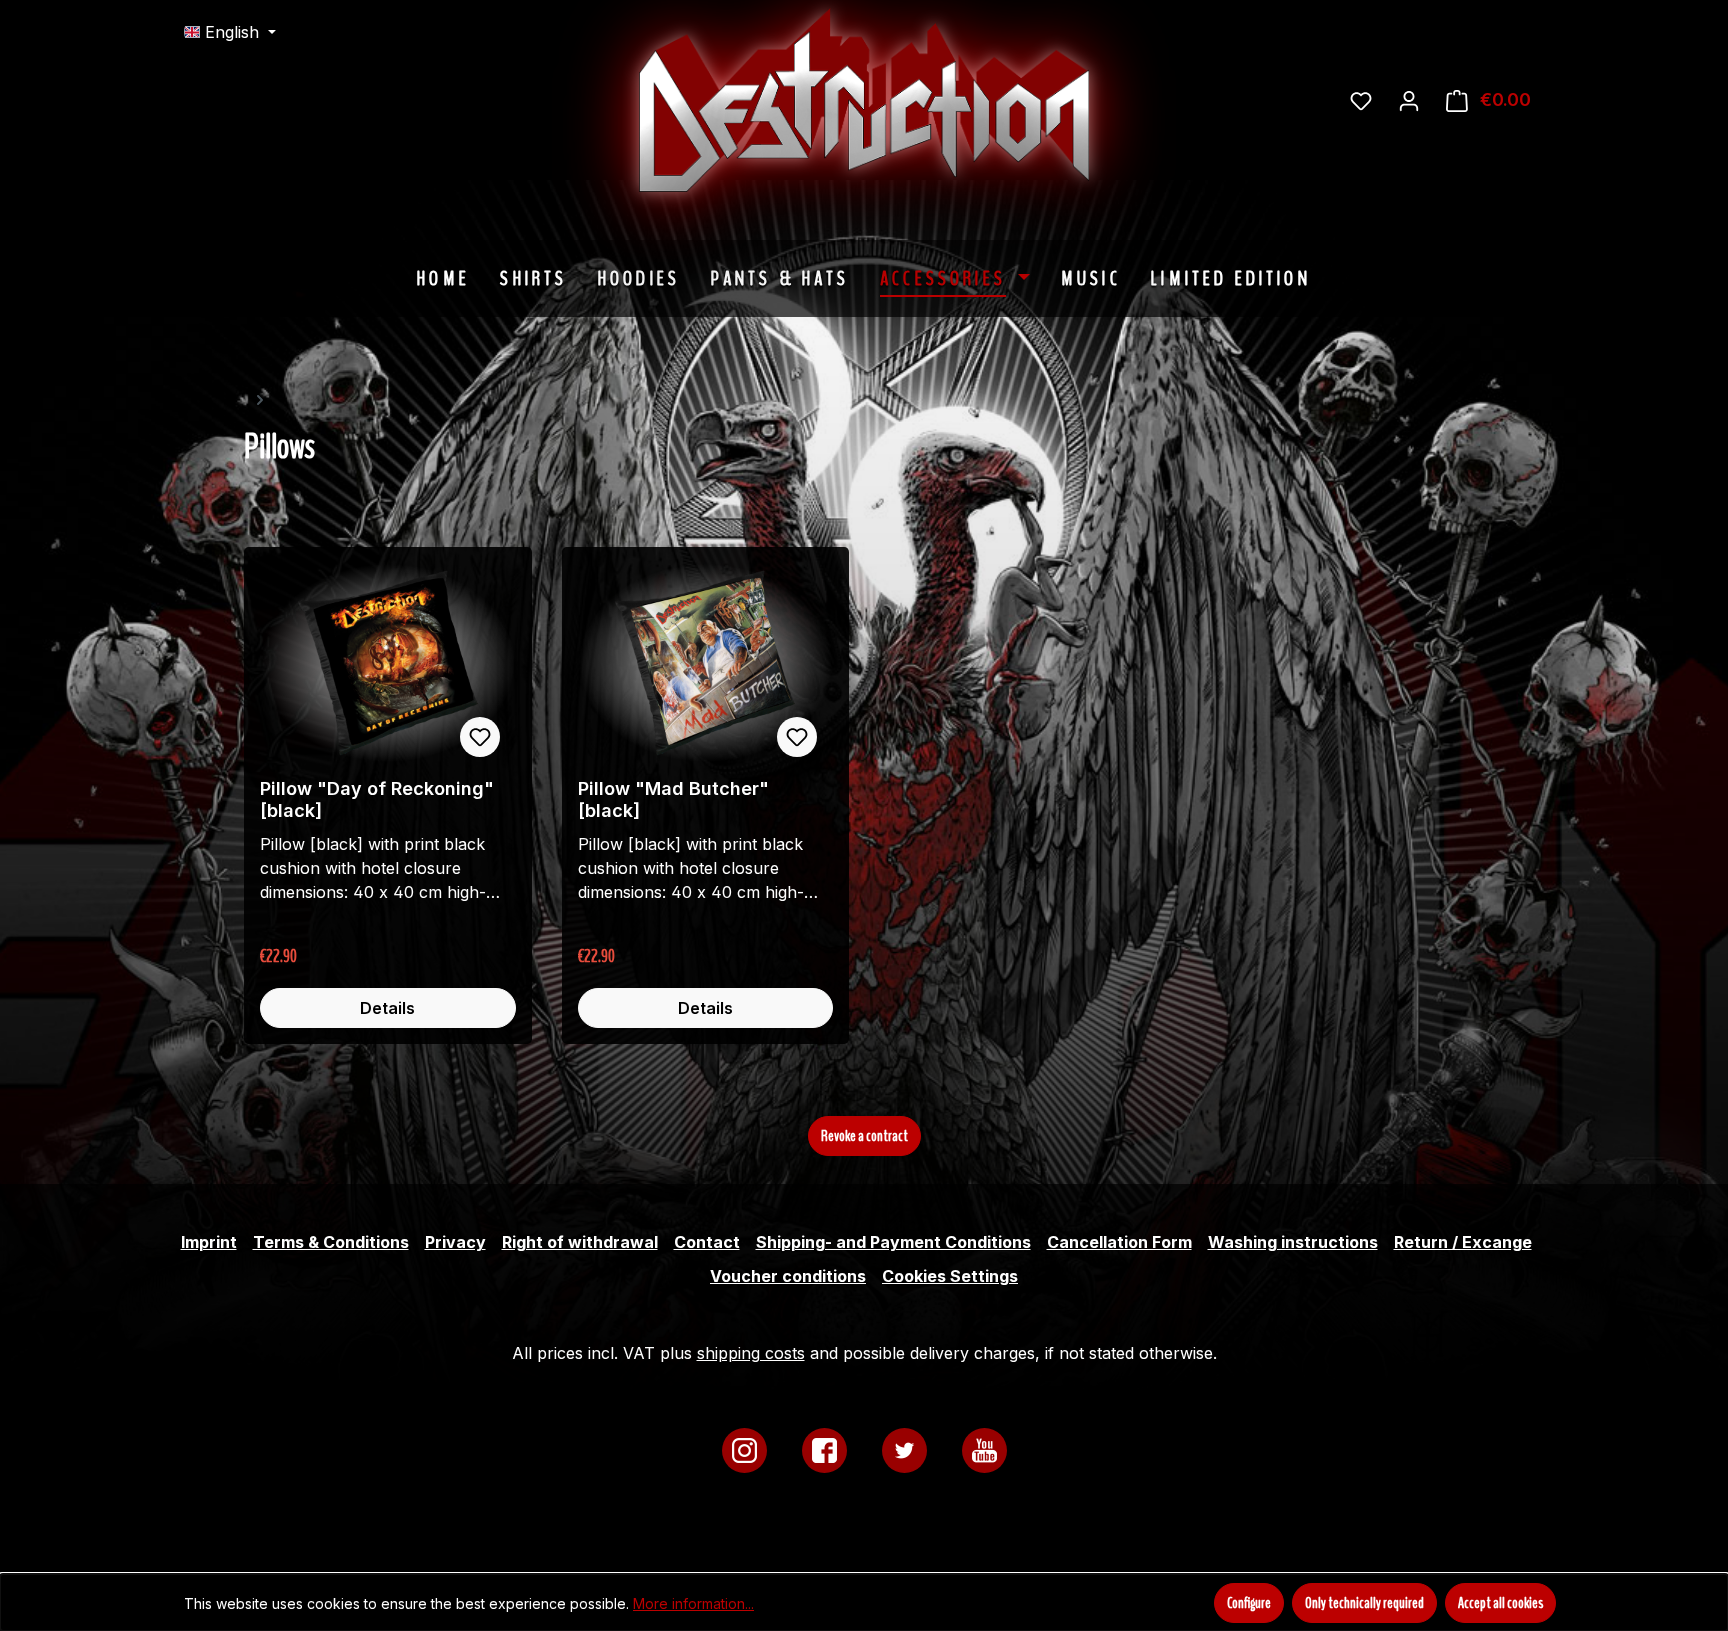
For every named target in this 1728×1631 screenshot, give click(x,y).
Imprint (209, 1242)
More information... (693, 1603)
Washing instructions (1293, 1242)
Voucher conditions (788, 1276)
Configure (1249, 1603)
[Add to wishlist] (480, 737)
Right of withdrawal (580, 1242)
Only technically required (1364, 1603)
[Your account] (1409, 100)
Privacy (455, 1242)
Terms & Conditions (331, 1242)
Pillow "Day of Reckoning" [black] (377, 799)
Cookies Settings (950, 1276)
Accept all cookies (1500, 1603)
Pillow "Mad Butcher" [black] (673, 799)
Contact (707, 1242)
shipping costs (751, 1353)
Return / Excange (1463, 1242)
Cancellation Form (1119, 1242)
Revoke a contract (864, 1136)
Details (387, 1008)
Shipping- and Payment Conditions (893, 1242)
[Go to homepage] (1014, 100)
